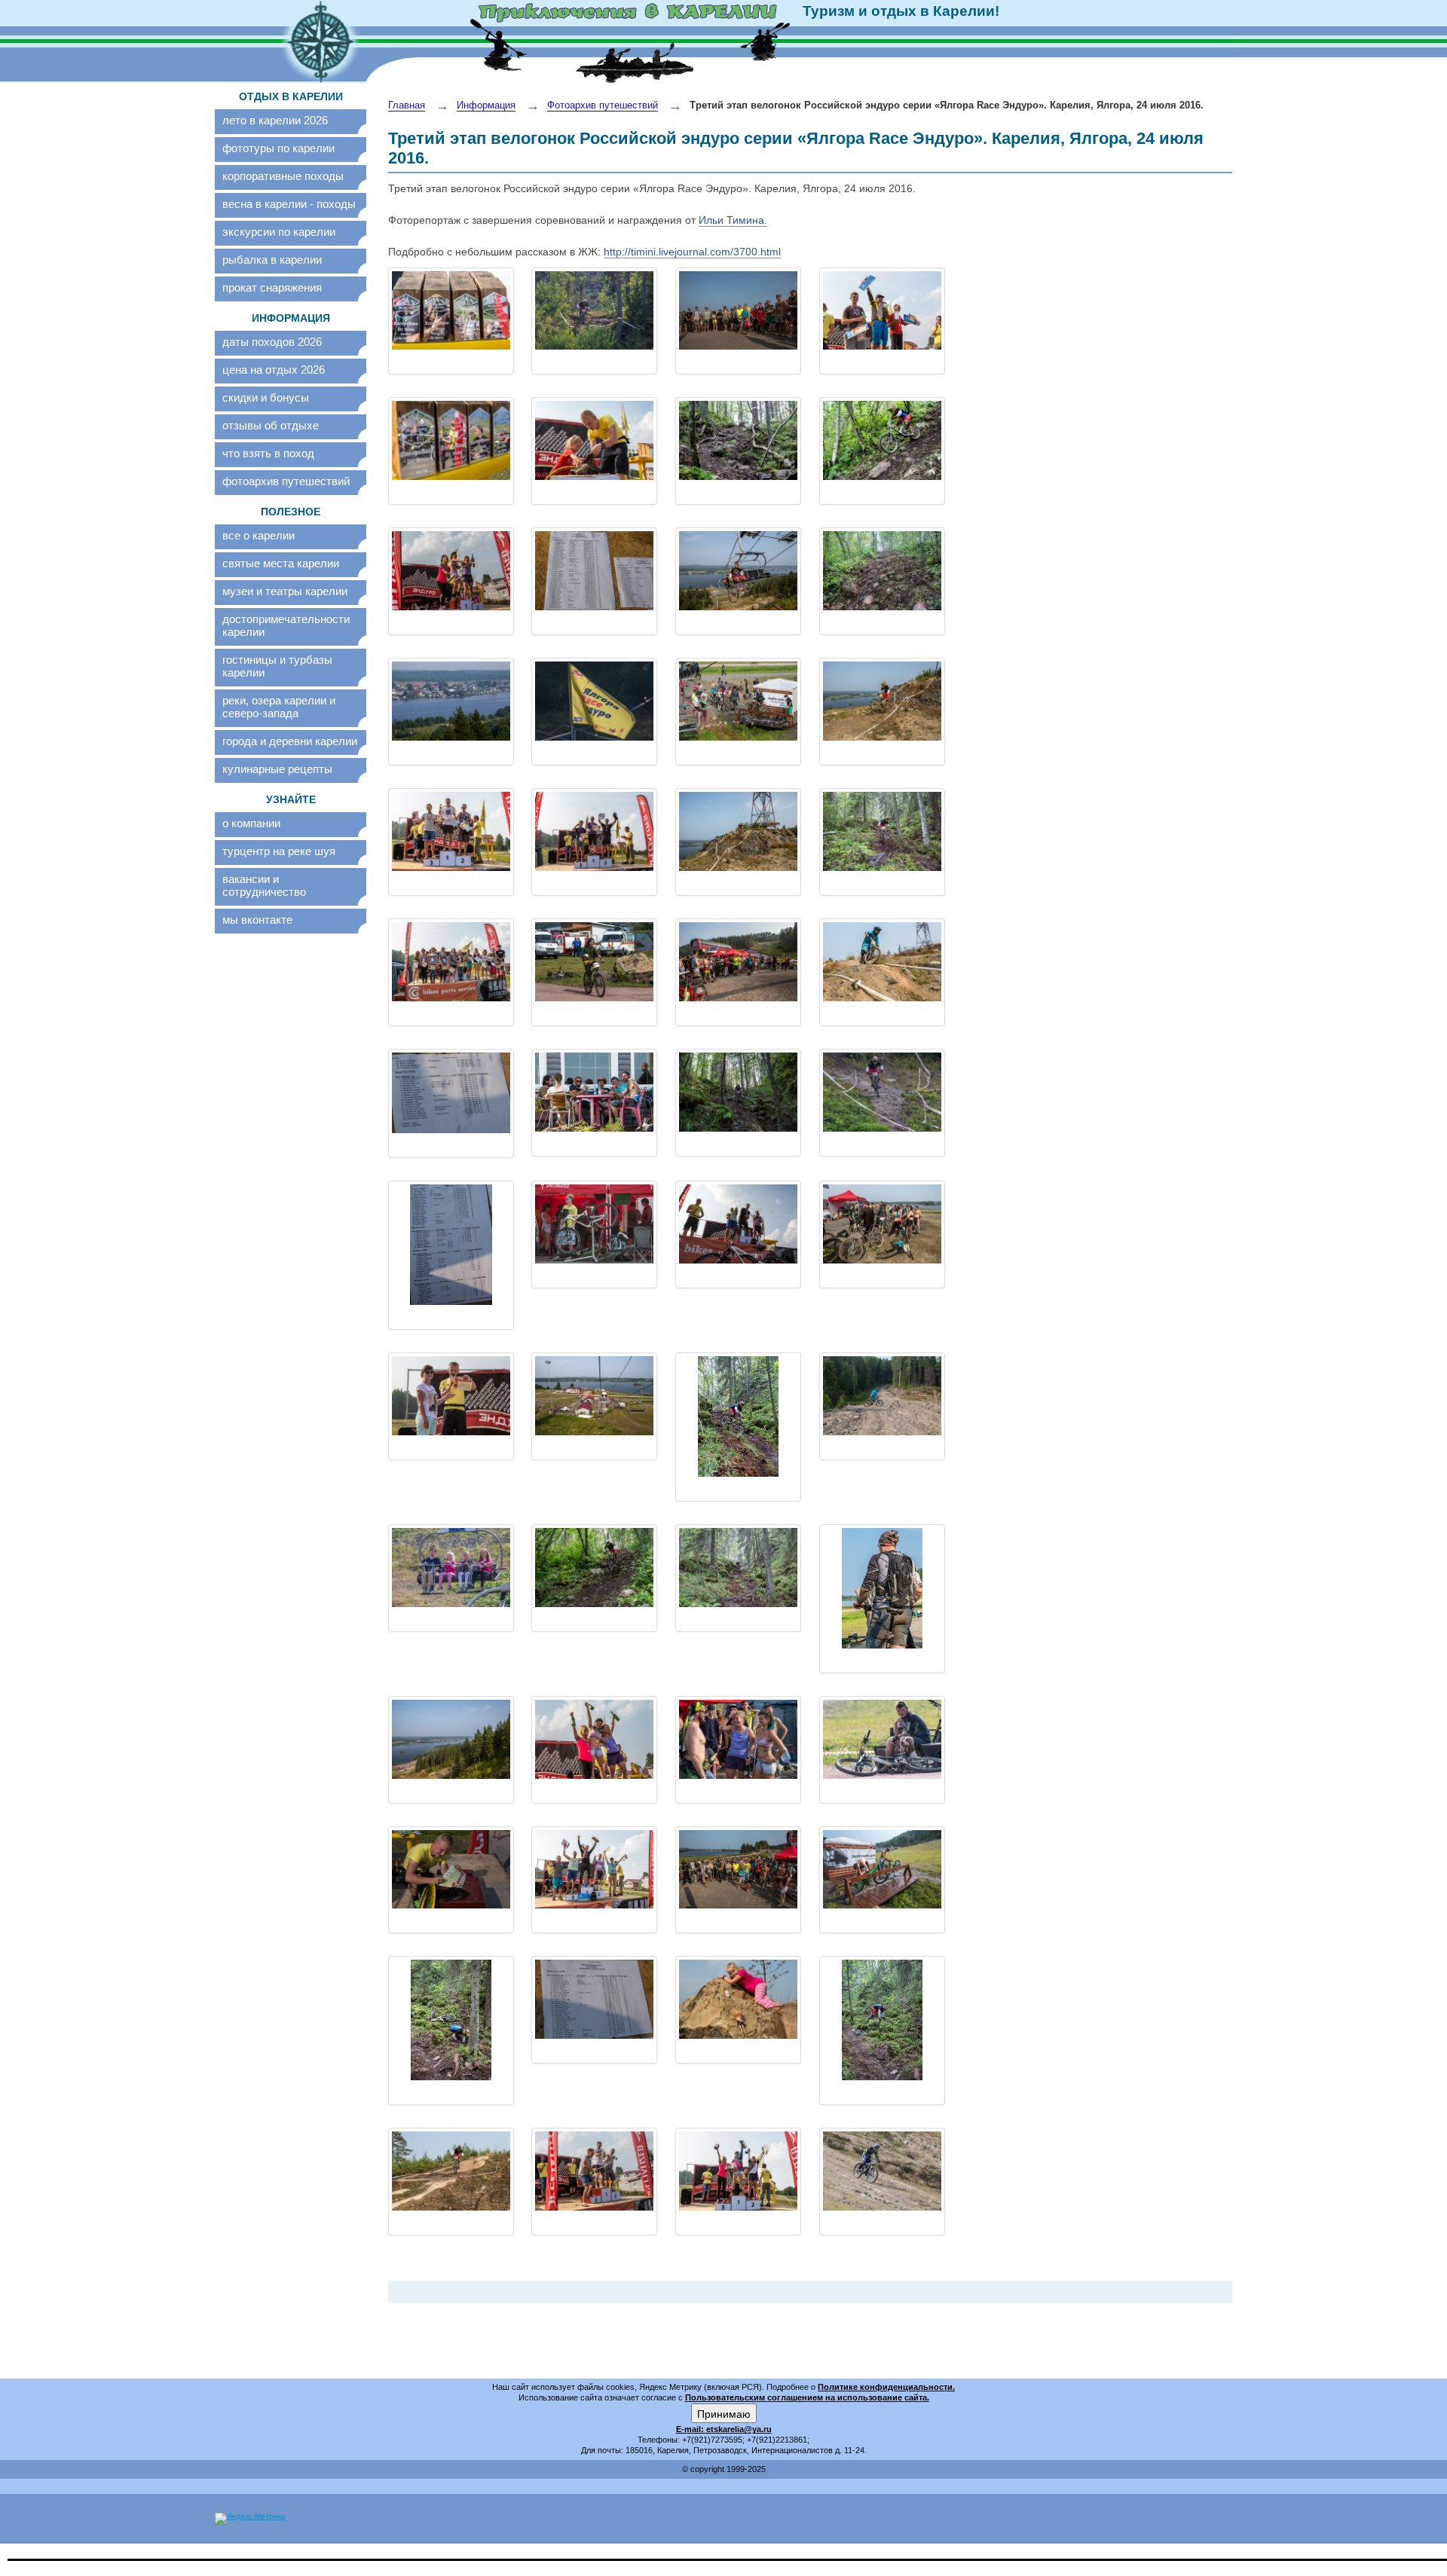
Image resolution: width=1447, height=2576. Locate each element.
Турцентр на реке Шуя (279, 851)
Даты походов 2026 (272, 342)
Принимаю (724, 2413)
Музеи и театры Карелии (285, 591)
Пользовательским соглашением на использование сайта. (807, 2397)
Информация (486, 105)
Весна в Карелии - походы (289, 204)
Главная (407, 105)
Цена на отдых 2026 (274, 370)
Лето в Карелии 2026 (275, 120)
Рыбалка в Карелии (272, 260)
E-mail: (691, 2429)
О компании (251, 823)
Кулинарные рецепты (277, 769)
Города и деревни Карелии (290, 741)
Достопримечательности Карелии (286, 625)
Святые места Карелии (281, 563)
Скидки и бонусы (266, 397)
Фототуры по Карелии (278, 148)
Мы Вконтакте (257, 920)
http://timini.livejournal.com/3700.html (692, 252)
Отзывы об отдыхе (271, 425)
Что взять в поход (268, 453)
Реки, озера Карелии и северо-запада (279, 707)
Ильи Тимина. (733, 220)
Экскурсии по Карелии (279, 232)
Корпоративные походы (283, 176)
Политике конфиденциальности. (886, 2387)
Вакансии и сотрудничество (264, 885)
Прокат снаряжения (272, 287)
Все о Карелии (259, 535)
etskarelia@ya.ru (739, 2429)
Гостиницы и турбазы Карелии (277, 666)
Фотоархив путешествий (286, 481)
